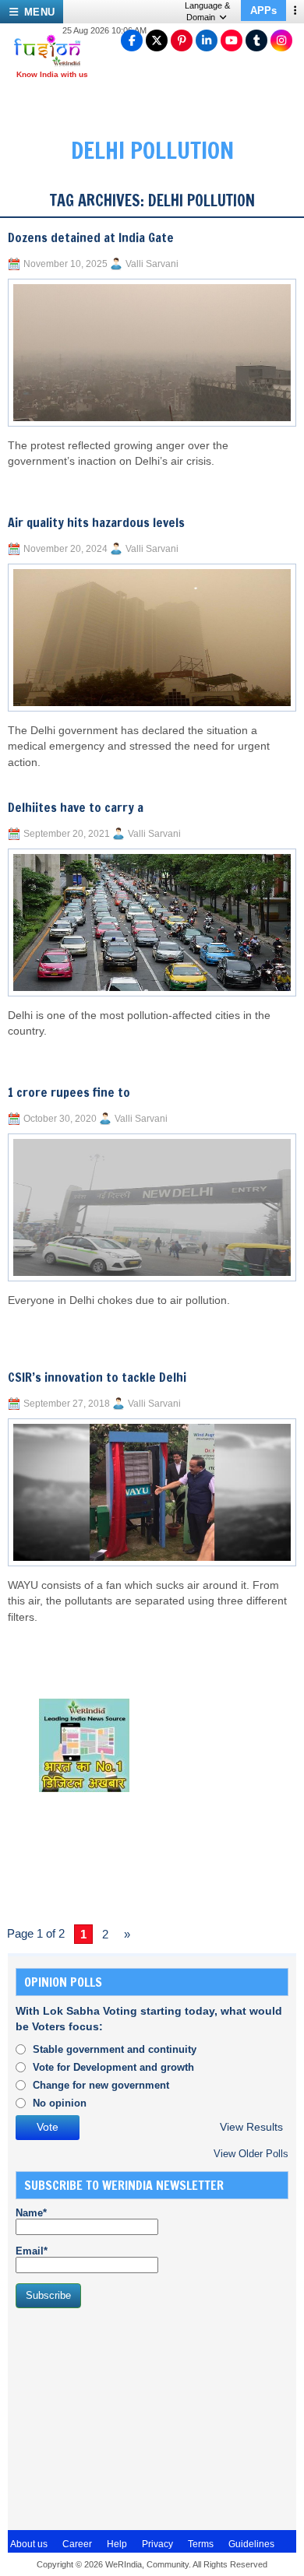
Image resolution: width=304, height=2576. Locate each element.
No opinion (60, 2103)
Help (117, 2544)
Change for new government (101, 2085)
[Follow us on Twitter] (157, 40)
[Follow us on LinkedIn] (207, 40)
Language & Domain (207, 11)
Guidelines (251, 2544)
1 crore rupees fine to (69, 1092)
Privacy (157, 2544)
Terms (201, 2544)
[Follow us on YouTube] (232, 40)
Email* (32, 2251)
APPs (263, 11)
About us (29, 2544)
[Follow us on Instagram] (281, 40)
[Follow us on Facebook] (132, 40)
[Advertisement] (133, 2417)
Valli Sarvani (152, 264)
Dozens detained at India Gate (91, 237)
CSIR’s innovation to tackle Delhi (97, 1377)
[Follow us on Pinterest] (182, 40)
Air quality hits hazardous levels (96, 522)
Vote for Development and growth (113, 2067)
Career (77, 2544)
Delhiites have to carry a (76, 807)
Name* (31, 2213)
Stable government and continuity (115, 2049)
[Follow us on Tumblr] (256, 40)
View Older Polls (251, 2154)
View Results (251, 2127)
